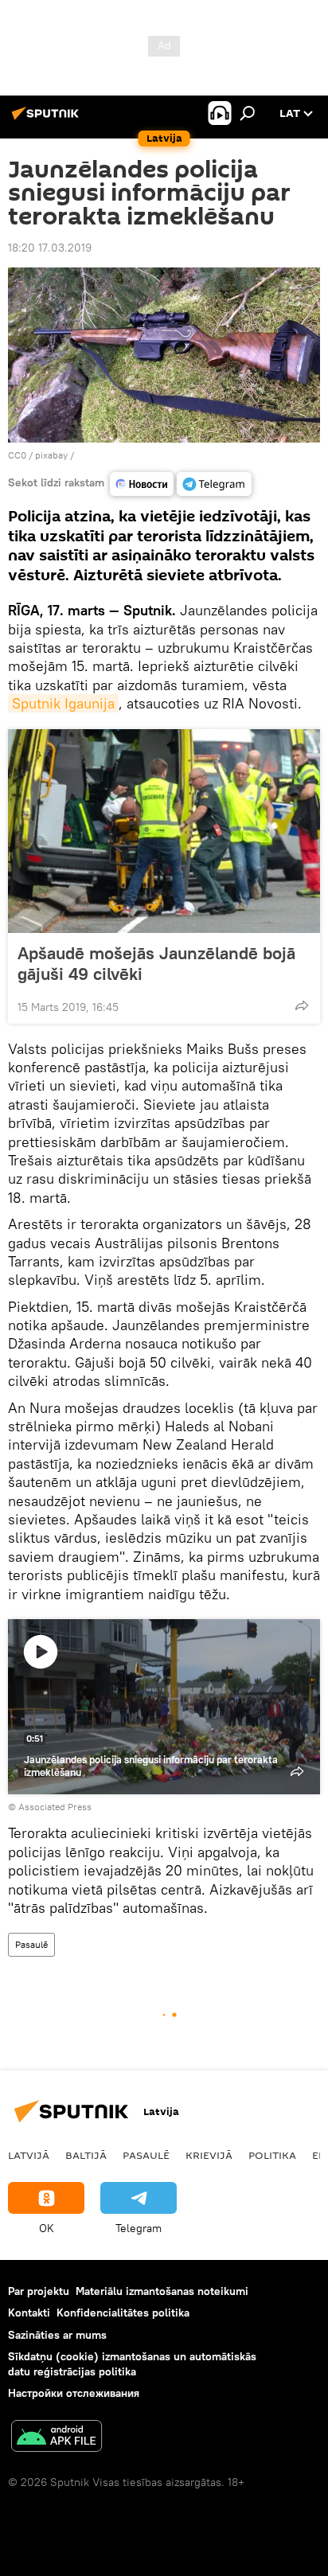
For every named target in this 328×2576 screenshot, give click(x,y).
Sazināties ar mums (57, 2335)
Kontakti (29, 2313)
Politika (272, 2155)
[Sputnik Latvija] (48, 119)
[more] (302, 1005)
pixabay (51, 455)
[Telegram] (214, 484)
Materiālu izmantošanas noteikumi (162, 2291)
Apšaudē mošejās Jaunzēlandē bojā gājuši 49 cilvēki (156, 963)
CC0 (17, 455)
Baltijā (86, 2155)
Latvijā (29, 2155)
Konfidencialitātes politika (123, 2313)
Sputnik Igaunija (63, 703)
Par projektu (39, 2291)
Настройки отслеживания (74, 2393)
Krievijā (209, 2155)
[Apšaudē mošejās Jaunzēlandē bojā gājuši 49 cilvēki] (164, 831)
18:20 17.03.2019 (50, 248)
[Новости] (142, 484)
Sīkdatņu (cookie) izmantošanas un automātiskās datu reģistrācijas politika (132, 2364)
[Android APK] (57, 2438)
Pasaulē (31, 1944)
